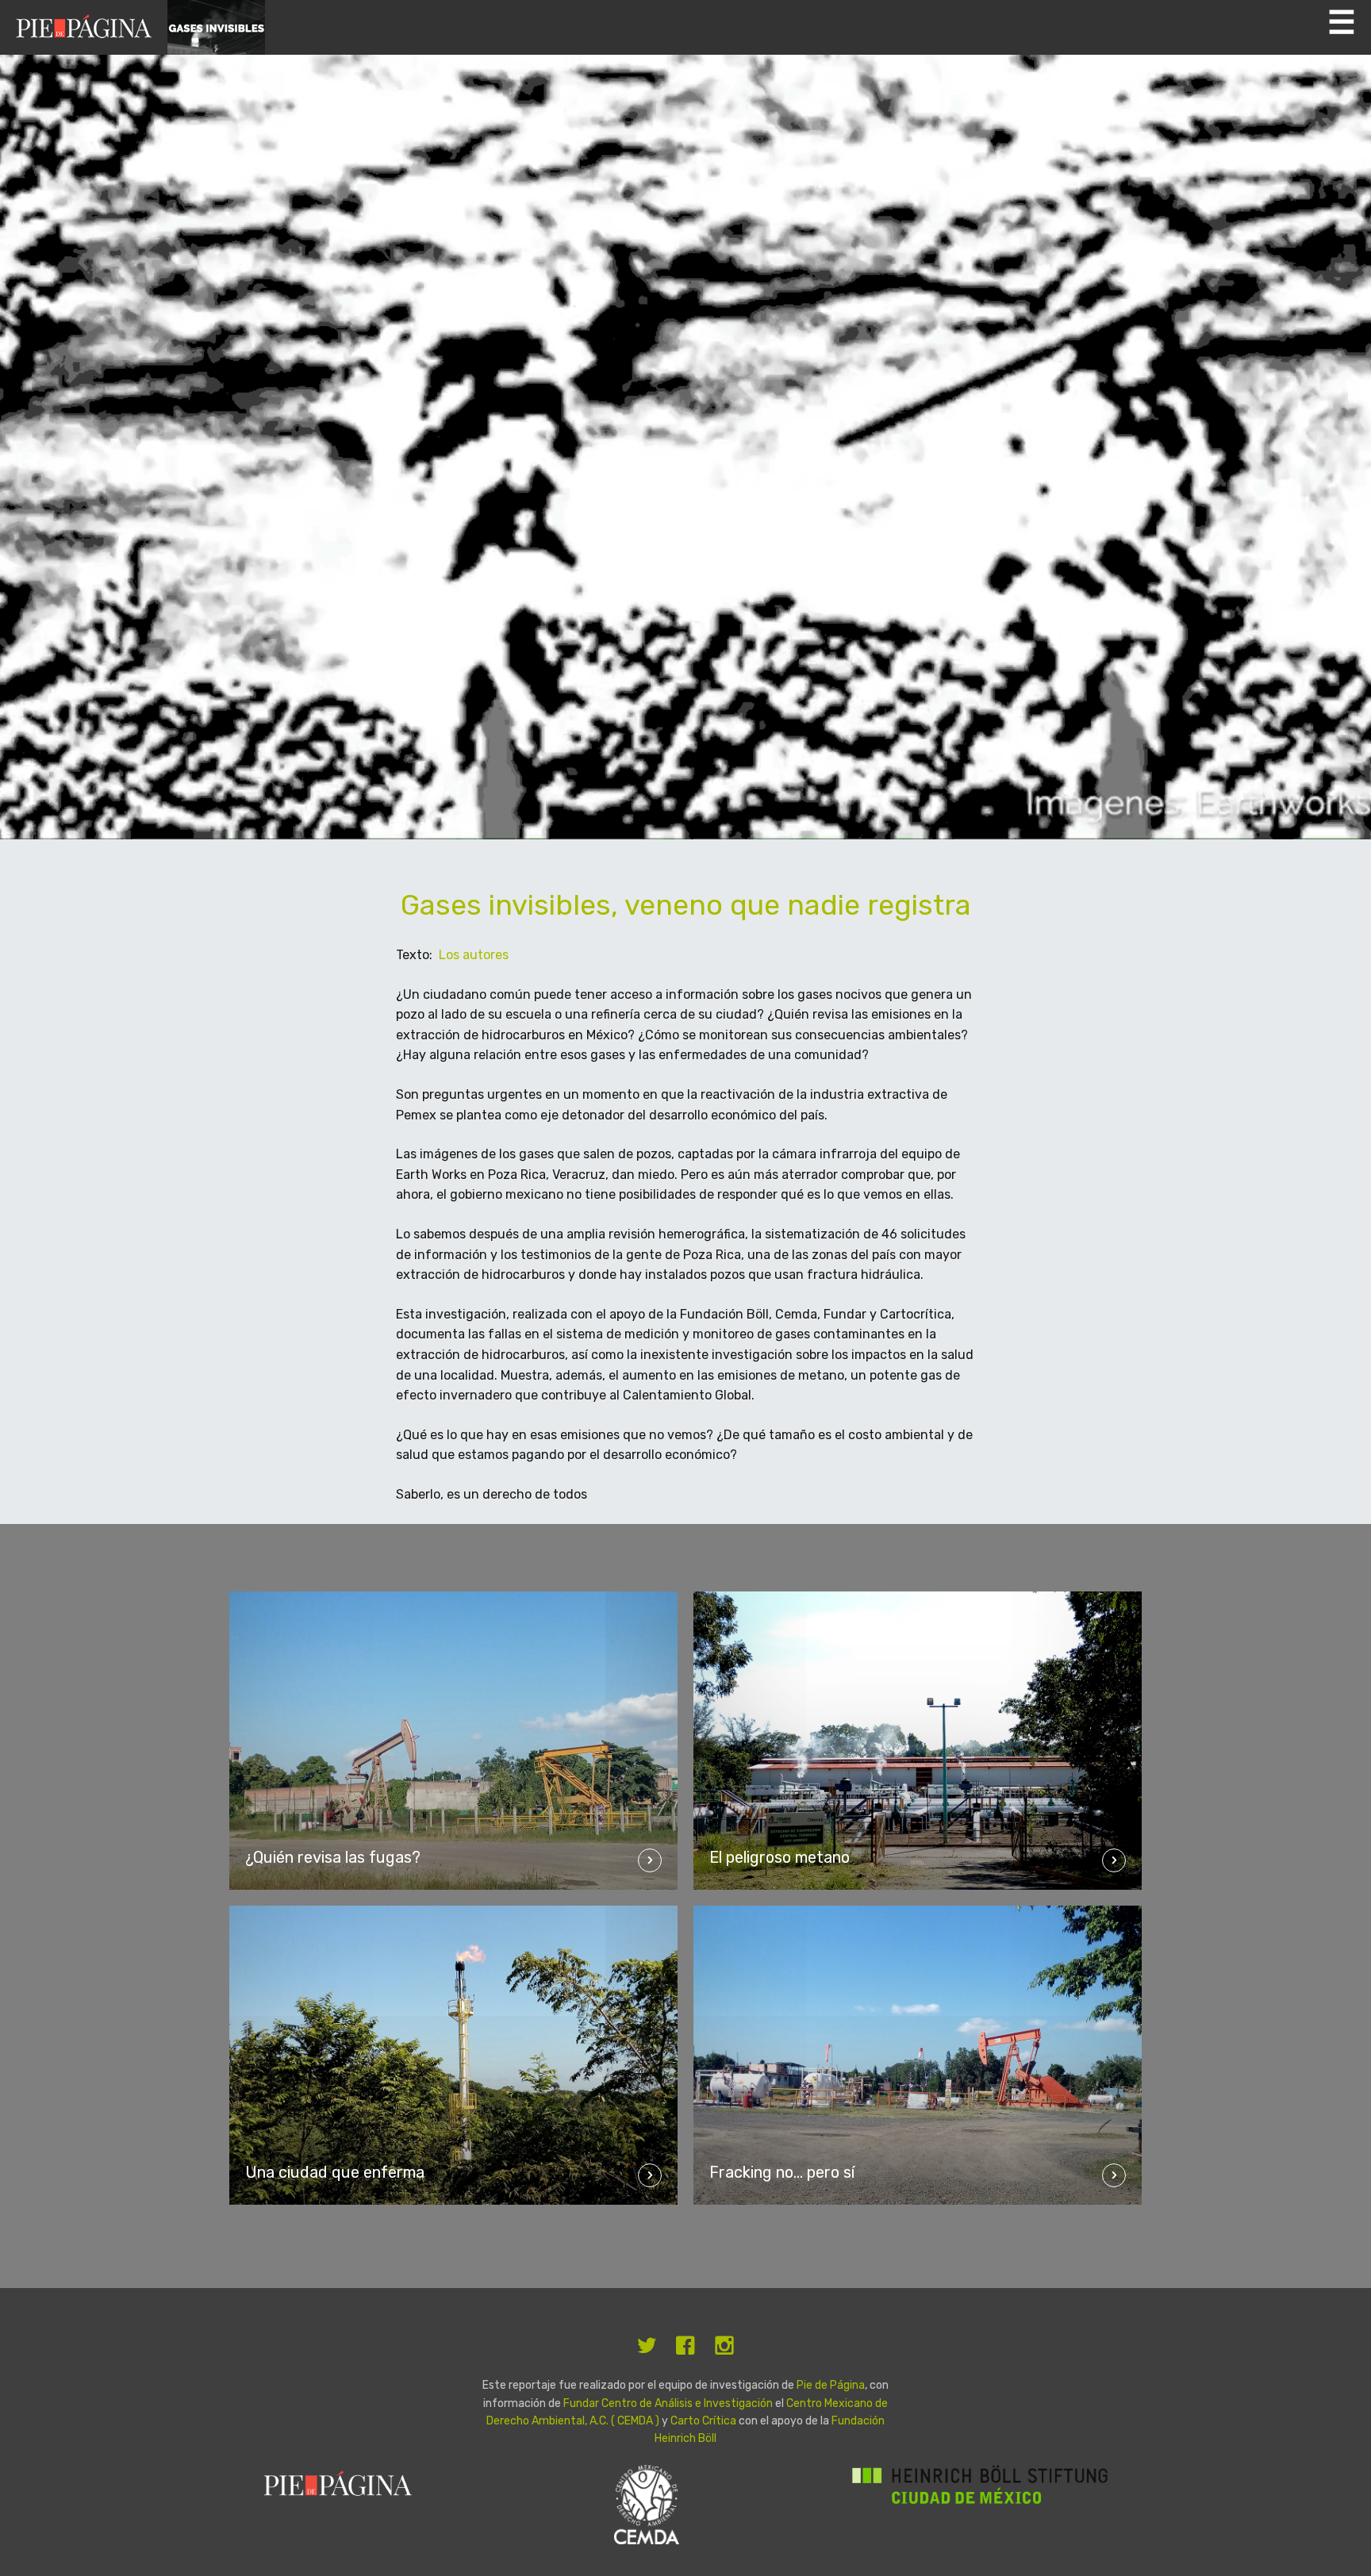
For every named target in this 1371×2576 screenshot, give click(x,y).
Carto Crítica (705, 2421)
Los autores (474, 955)
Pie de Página (831, 2385)
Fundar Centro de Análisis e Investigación (668, 2403)
